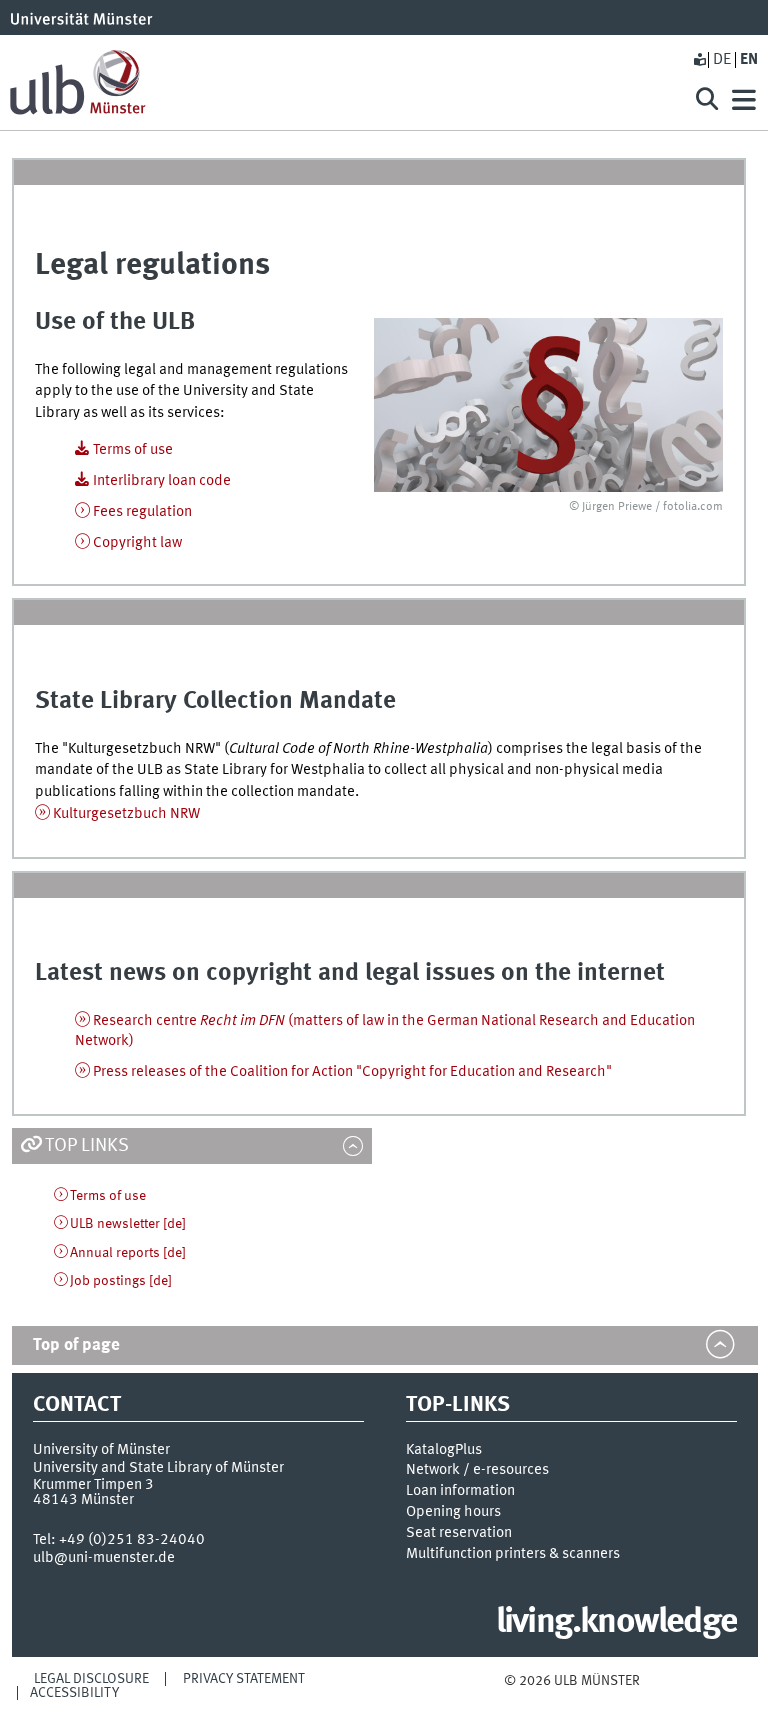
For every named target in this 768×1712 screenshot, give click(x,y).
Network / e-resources (477, 1470)
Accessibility (74, 1693)
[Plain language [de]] (699, 60)
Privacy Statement (244, 1679)
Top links (87, 1146)
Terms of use (133, 450)
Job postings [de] (121, 1281)
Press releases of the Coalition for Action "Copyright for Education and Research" (352, 1072)
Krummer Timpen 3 (93, 1485)
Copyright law (137, 543)
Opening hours (453, 1512)
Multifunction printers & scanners (513, 1554)
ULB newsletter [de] (128, 1224)
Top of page (76, 1345)
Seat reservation (459, 1533)
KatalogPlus (444, 1450)
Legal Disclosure (91, 1679)
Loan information (460, 1491)
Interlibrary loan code (162, 481)
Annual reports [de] (128, 1253)
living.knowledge (616, 1623)
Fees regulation (142, 512)
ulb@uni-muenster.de (104, 1558)
